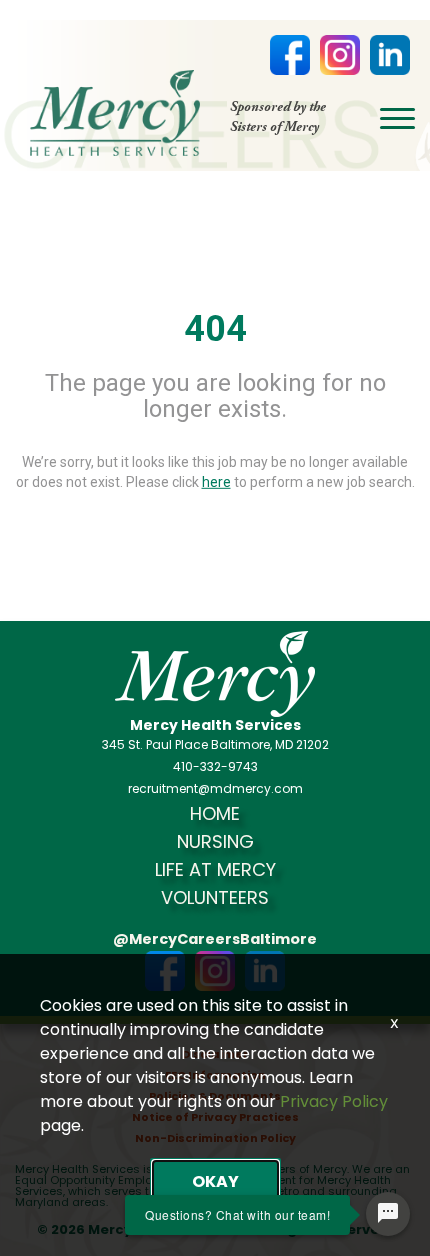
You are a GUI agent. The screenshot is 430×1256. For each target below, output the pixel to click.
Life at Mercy (215, 870)
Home (215, 814)
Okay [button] (215, 1181)
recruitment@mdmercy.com (215, 789)
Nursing (215, 842)
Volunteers (215, 898)
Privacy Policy (334, 1101)
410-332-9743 (215, 767)
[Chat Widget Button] (388, 1214)
